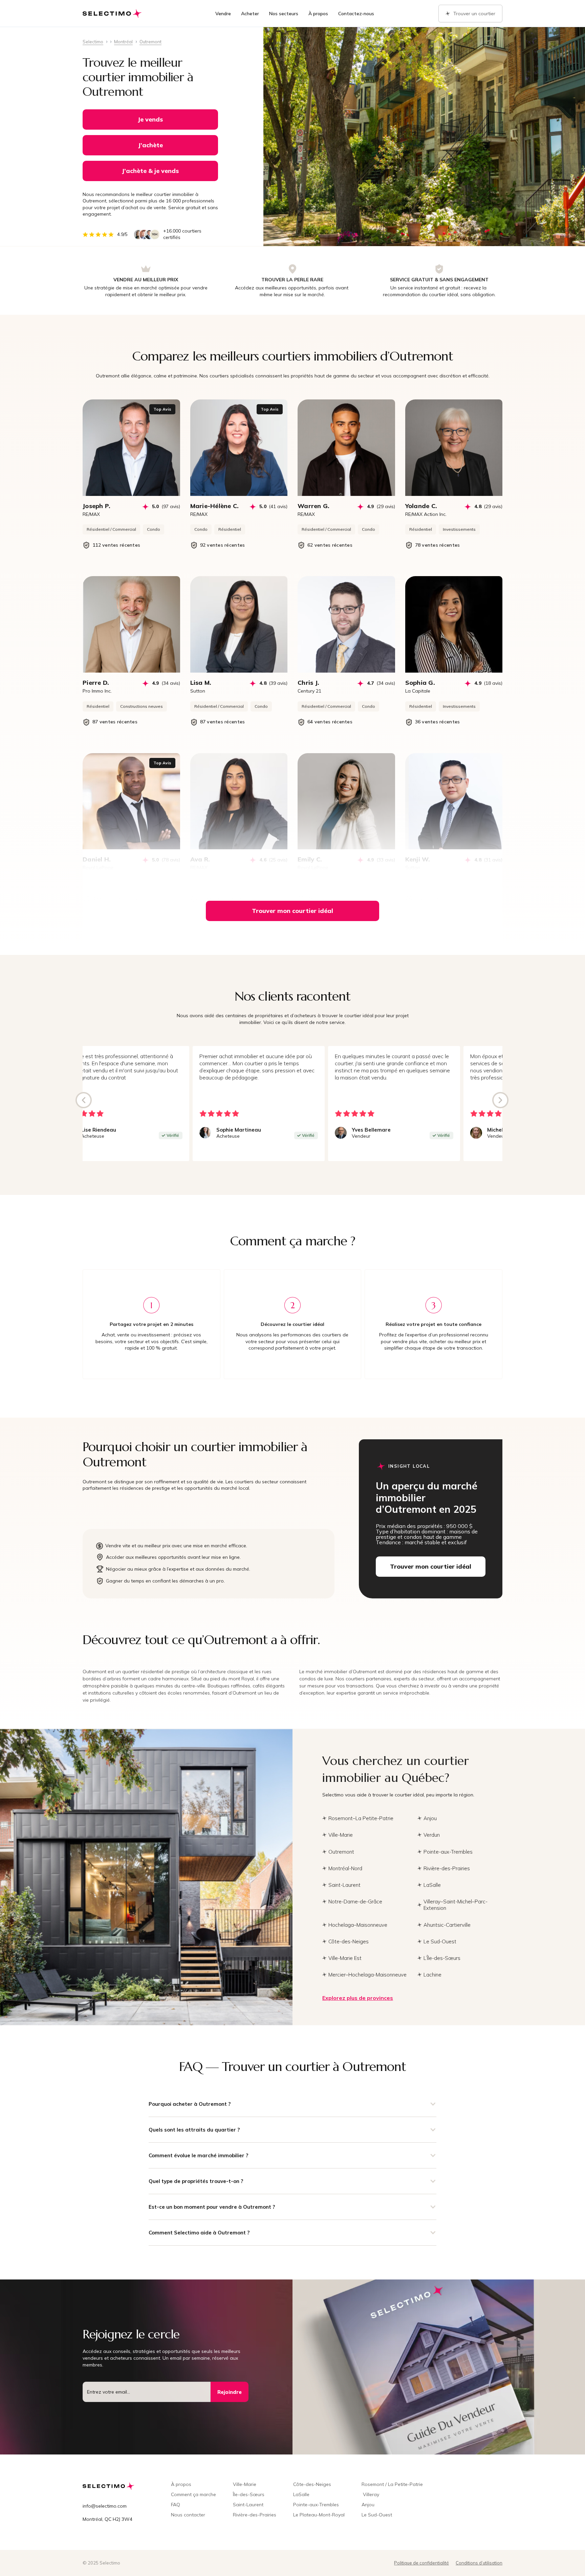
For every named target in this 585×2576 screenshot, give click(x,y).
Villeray (370, 2494)
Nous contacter (188, 2515)
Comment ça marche (193, 2494)
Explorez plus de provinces (358, 1998)
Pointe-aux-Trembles (316, 2505)
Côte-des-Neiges (312, 2484)
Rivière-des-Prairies (255, 2515)
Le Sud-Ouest (377, 2515)
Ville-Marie (245, 2484)
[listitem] (394, 1104)
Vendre (223, 14)
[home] (113, 14)
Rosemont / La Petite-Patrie (392, 2484)
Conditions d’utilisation (479, 2563)
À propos (318, 14)
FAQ (176, 2505)
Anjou (368, 2505)
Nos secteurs (284, 14)
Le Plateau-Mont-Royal (319, 2515)
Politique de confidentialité (421, 2563)
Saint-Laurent (248, 2505)
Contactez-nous (356, 14)
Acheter (250, 14)
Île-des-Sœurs (249, 2494)
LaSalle (301, 2494)
